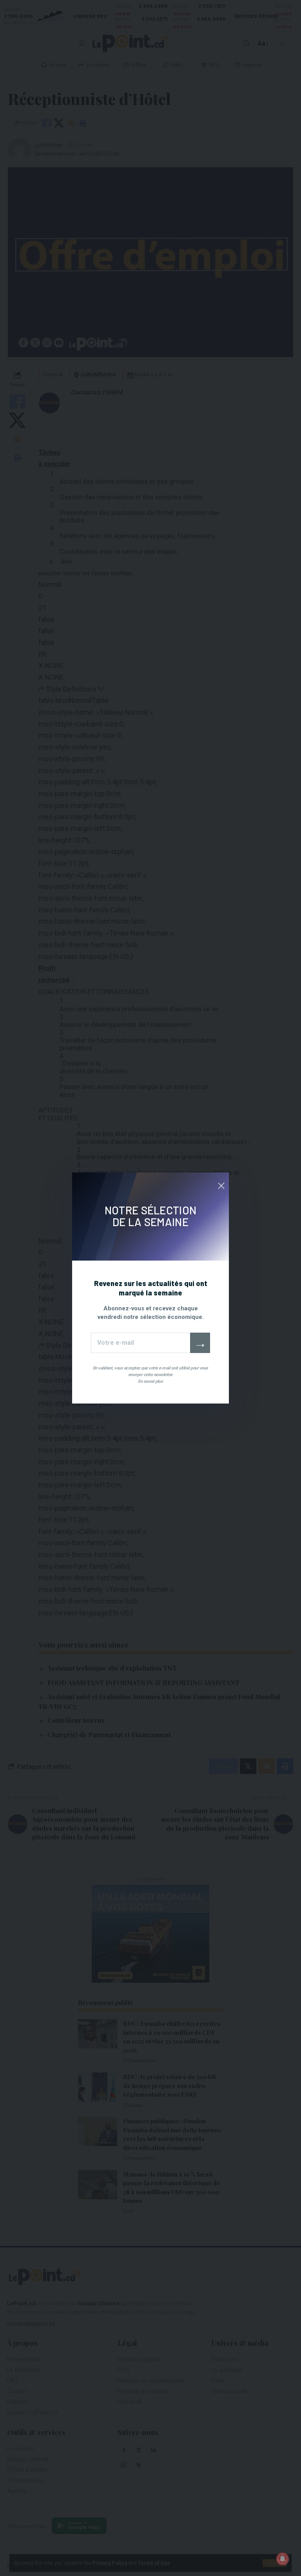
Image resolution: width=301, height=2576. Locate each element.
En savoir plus (150, 1381)
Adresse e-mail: (141, 1343)
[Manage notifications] (283, 2559)
